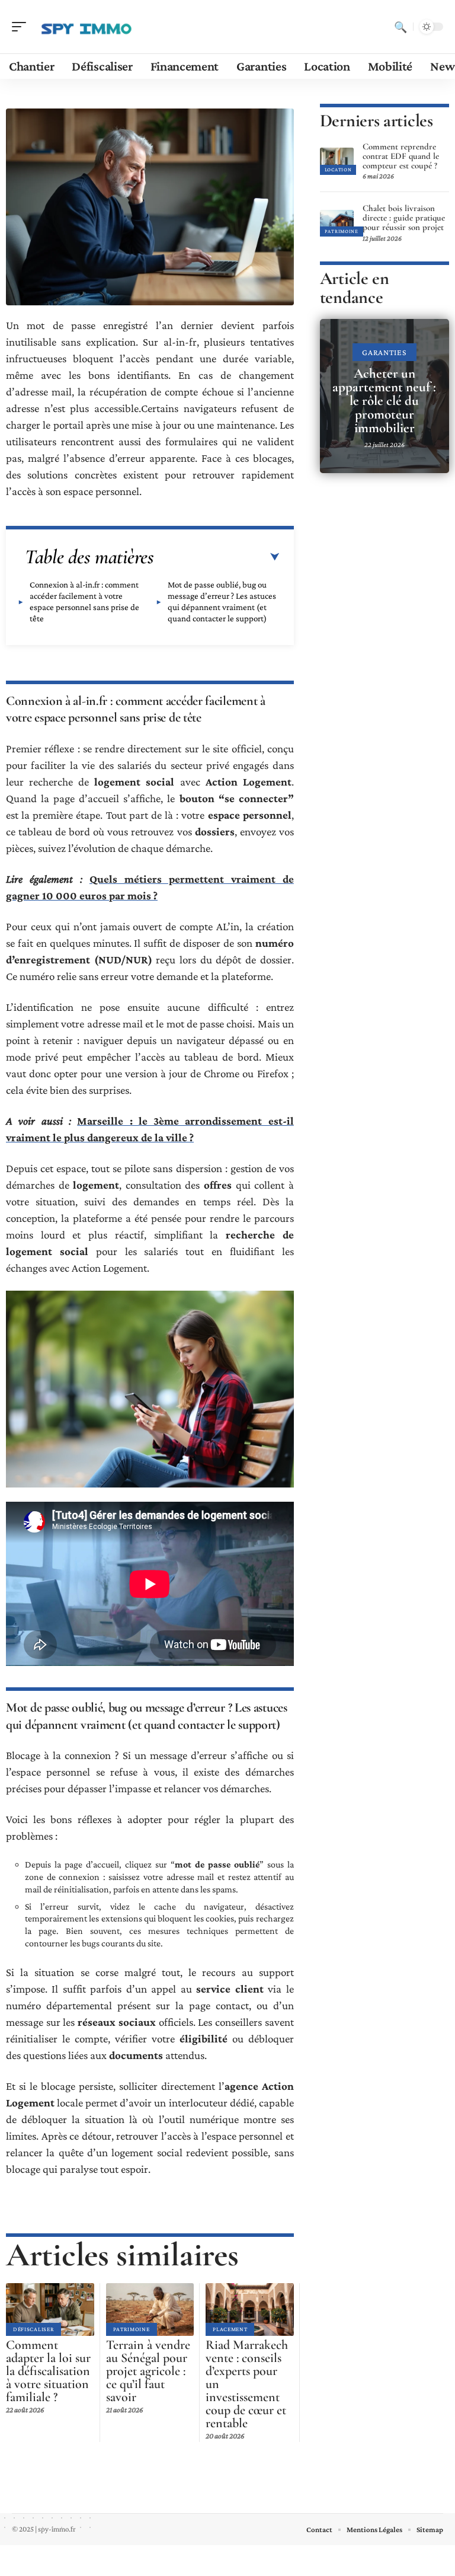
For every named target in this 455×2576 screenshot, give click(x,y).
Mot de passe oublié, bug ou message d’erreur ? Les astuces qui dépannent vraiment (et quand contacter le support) (222, 601)
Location (338, 170)
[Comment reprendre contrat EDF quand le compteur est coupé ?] (337, 161)
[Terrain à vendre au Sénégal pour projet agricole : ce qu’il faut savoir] (150, 2310)
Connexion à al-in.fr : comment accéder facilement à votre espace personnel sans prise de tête (84, 601)
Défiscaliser (33, 2329)
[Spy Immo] (85, 27)
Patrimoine (132, 2329)
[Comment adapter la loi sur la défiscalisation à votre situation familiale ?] (50, 2310)
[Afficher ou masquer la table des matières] (217, 557)
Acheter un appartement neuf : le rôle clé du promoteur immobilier (384, 401)
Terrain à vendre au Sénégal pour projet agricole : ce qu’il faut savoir (148, 2371)
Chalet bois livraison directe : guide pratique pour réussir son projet (404, 218)
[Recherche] (400, 27)
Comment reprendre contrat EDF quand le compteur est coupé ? (401, 156)
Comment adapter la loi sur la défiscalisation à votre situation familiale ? (48, 2371)
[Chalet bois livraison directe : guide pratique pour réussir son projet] (337, 223)
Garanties (384, 352)
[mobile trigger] (22, 27)
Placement (230, 2329)
